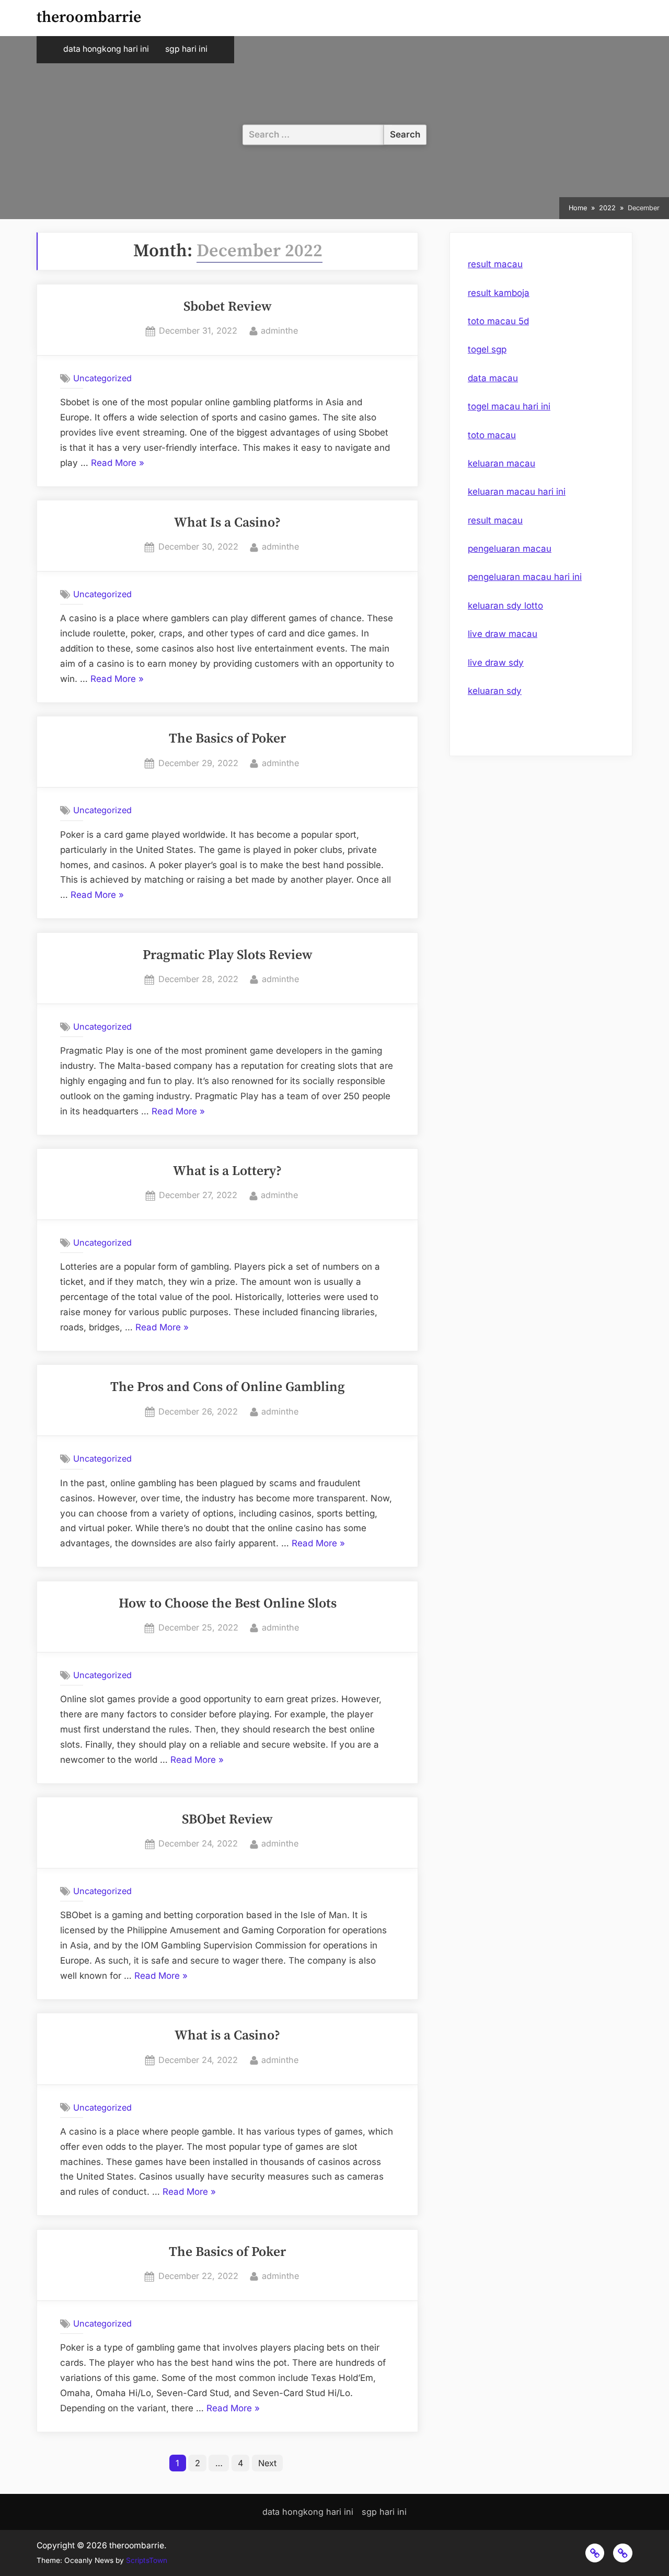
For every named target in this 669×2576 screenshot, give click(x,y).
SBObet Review (227, 1820)
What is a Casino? (227, 2036)
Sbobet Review (228, 307)
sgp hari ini (186, 49)
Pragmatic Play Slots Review (228, 955)
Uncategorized (102, 378)
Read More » (118, 464)
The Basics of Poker (227, 739)
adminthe (279, 330)
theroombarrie (89, 18)
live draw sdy (496, 663)
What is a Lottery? (227, 1171)
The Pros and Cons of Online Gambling (228, 1387)
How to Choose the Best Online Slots (228, 1604)
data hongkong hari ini (106, 49)
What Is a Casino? (227, 523)
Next (267, 2463)
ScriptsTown (147, 2560)
